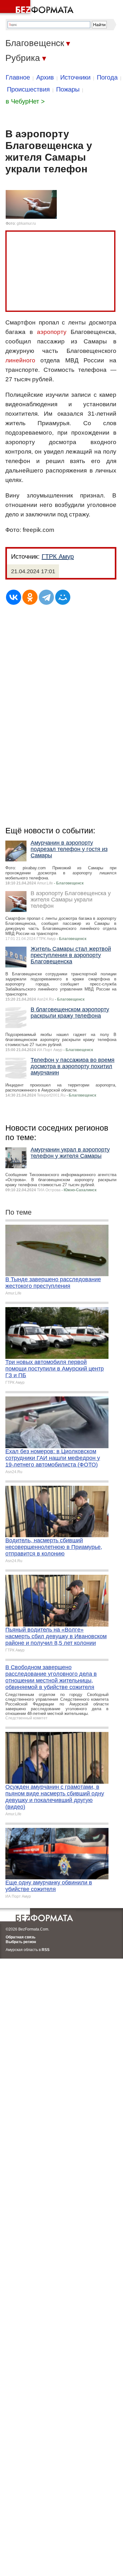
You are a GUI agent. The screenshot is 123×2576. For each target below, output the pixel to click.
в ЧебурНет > (25, 101)
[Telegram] (46, 597)
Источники (75, 77)
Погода (107, 77)
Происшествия (28, 89)
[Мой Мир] (63, 597)
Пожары (68, 89)
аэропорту (52, 332)
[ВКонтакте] (14, 597)
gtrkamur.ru (26, 223)
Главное (18, 77)
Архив (45, 77)
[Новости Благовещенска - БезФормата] (38, 8)
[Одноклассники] (30, 597)
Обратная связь (20, 1937)
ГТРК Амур (58, 556)
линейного (20, 360)
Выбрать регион (21, 1942)
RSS (46, 1950)
